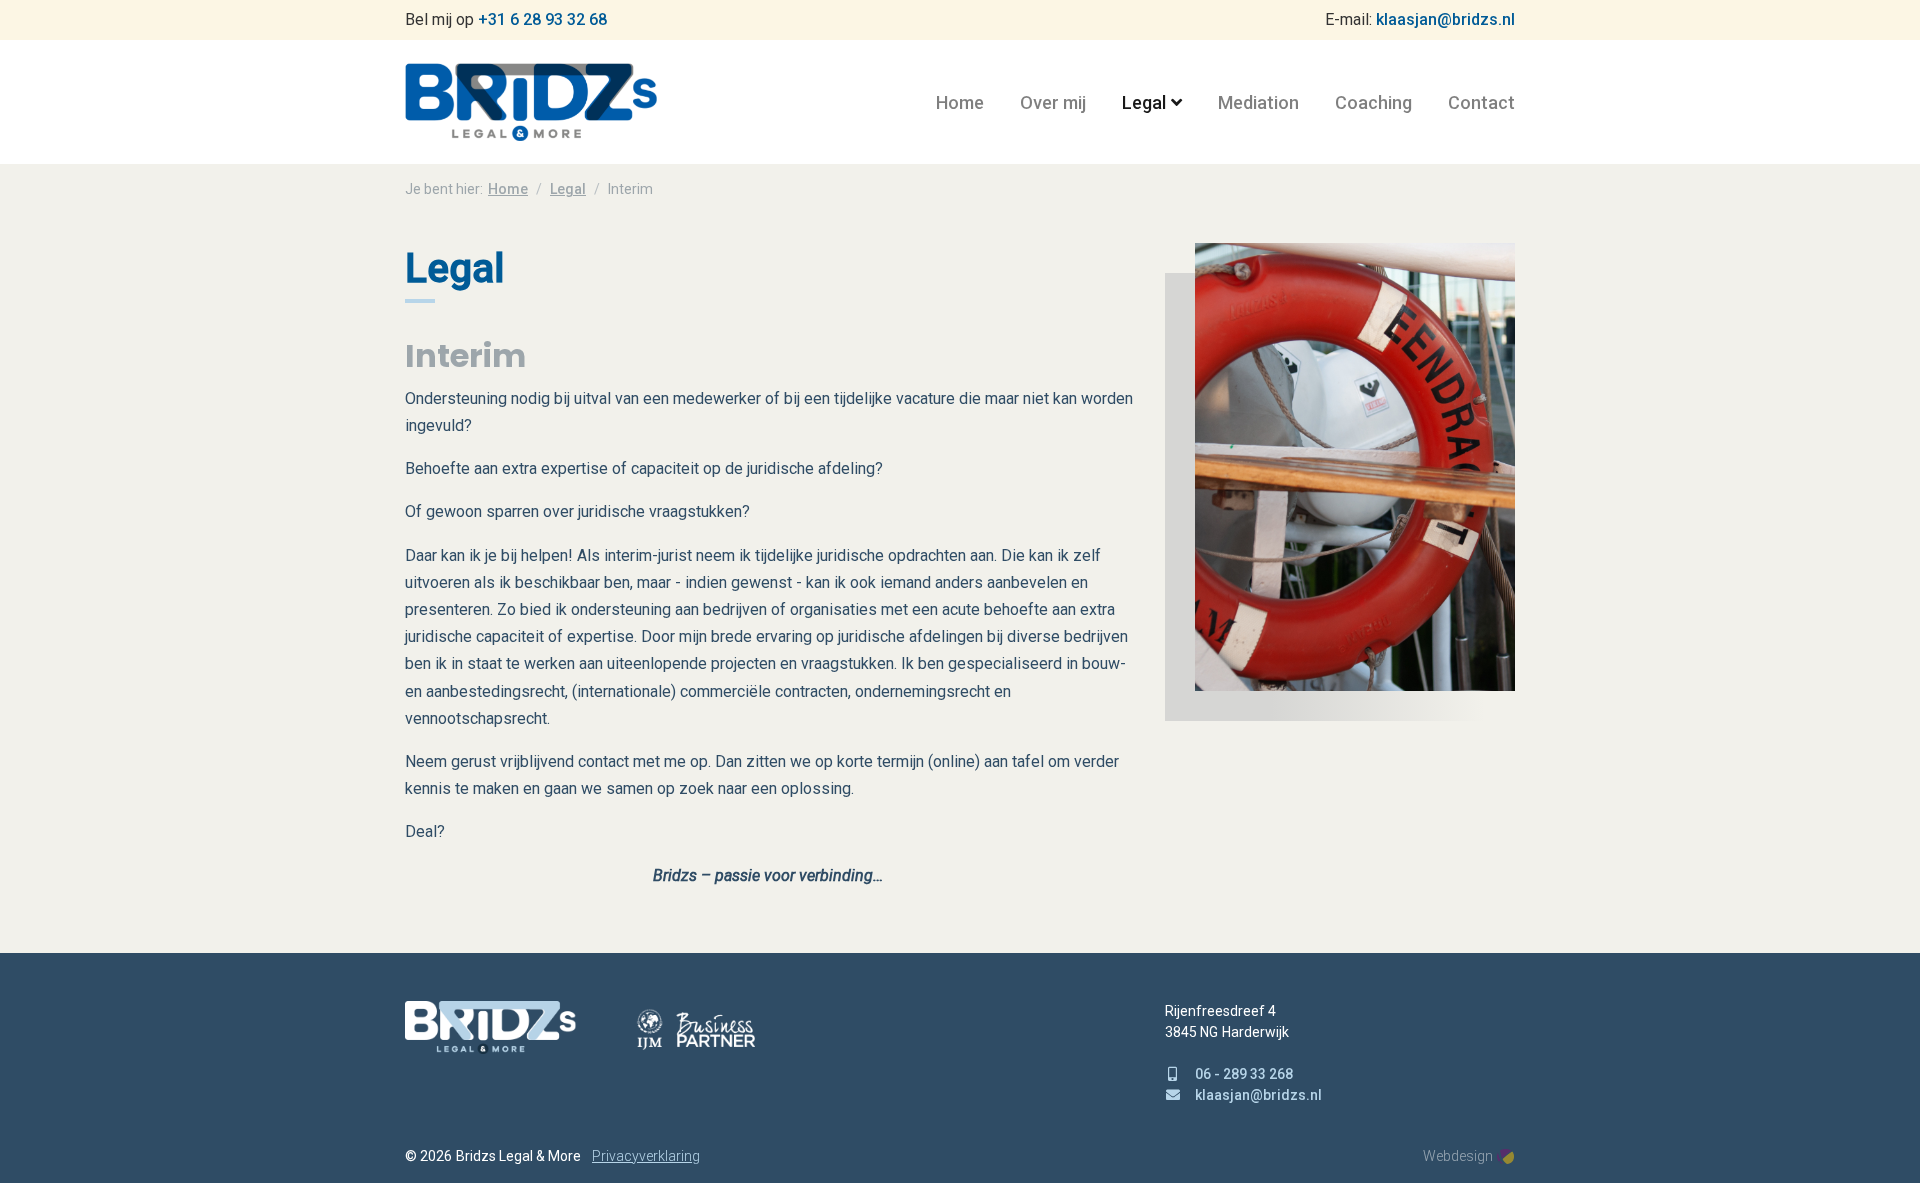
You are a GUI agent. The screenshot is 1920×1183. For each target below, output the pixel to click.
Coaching (1373, 102)
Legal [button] (1144, 102)
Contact (1481, 102)
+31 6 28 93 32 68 (542, 19)
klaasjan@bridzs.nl (1445, 19)
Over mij (1053, 102)
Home (960, 102)
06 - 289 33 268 (1244, 1074)
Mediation (1258, 102)
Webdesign (1458, 1156)
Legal (568, 189)
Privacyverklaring (646, 1156)
